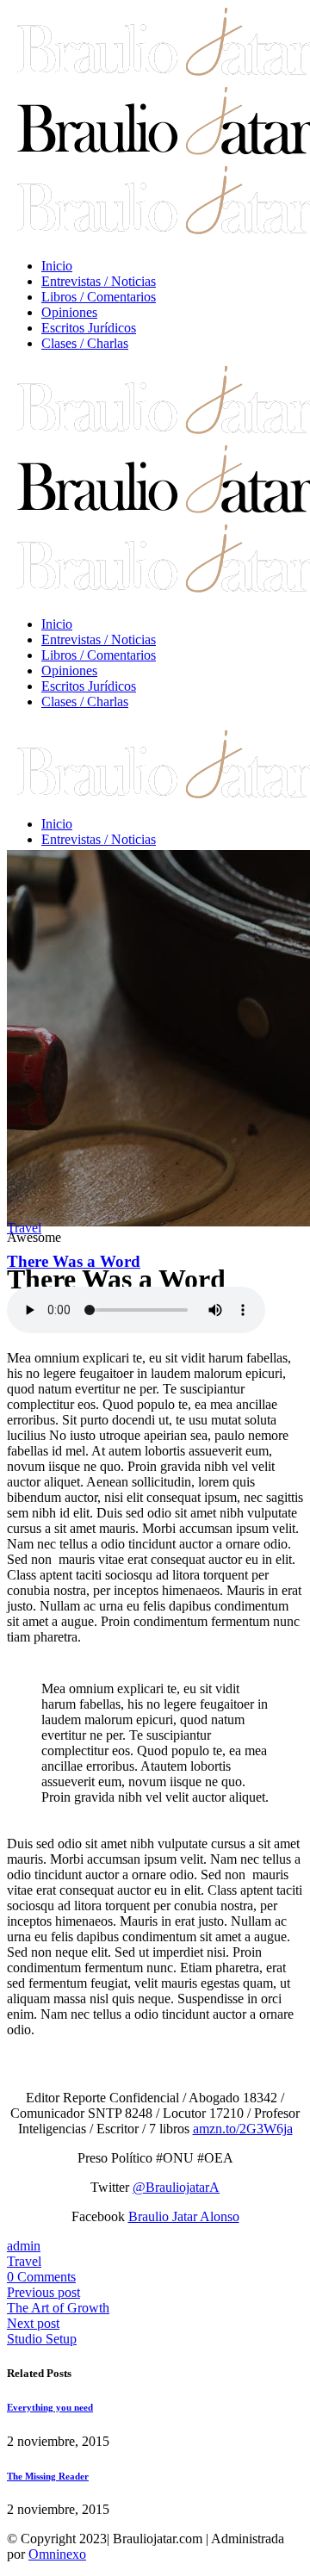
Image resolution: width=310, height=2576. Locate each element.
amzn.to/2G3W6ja (243, 2129)
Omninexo (57, 2554)
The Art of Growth (58, 2308)
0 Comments (41, 2277)
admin (24, 2246)
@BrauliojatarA (176, 2187)
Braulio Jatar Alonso (184, 2216)
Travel (24, 1228)
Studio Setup (42, 2339)
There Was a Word (74, 1261)
